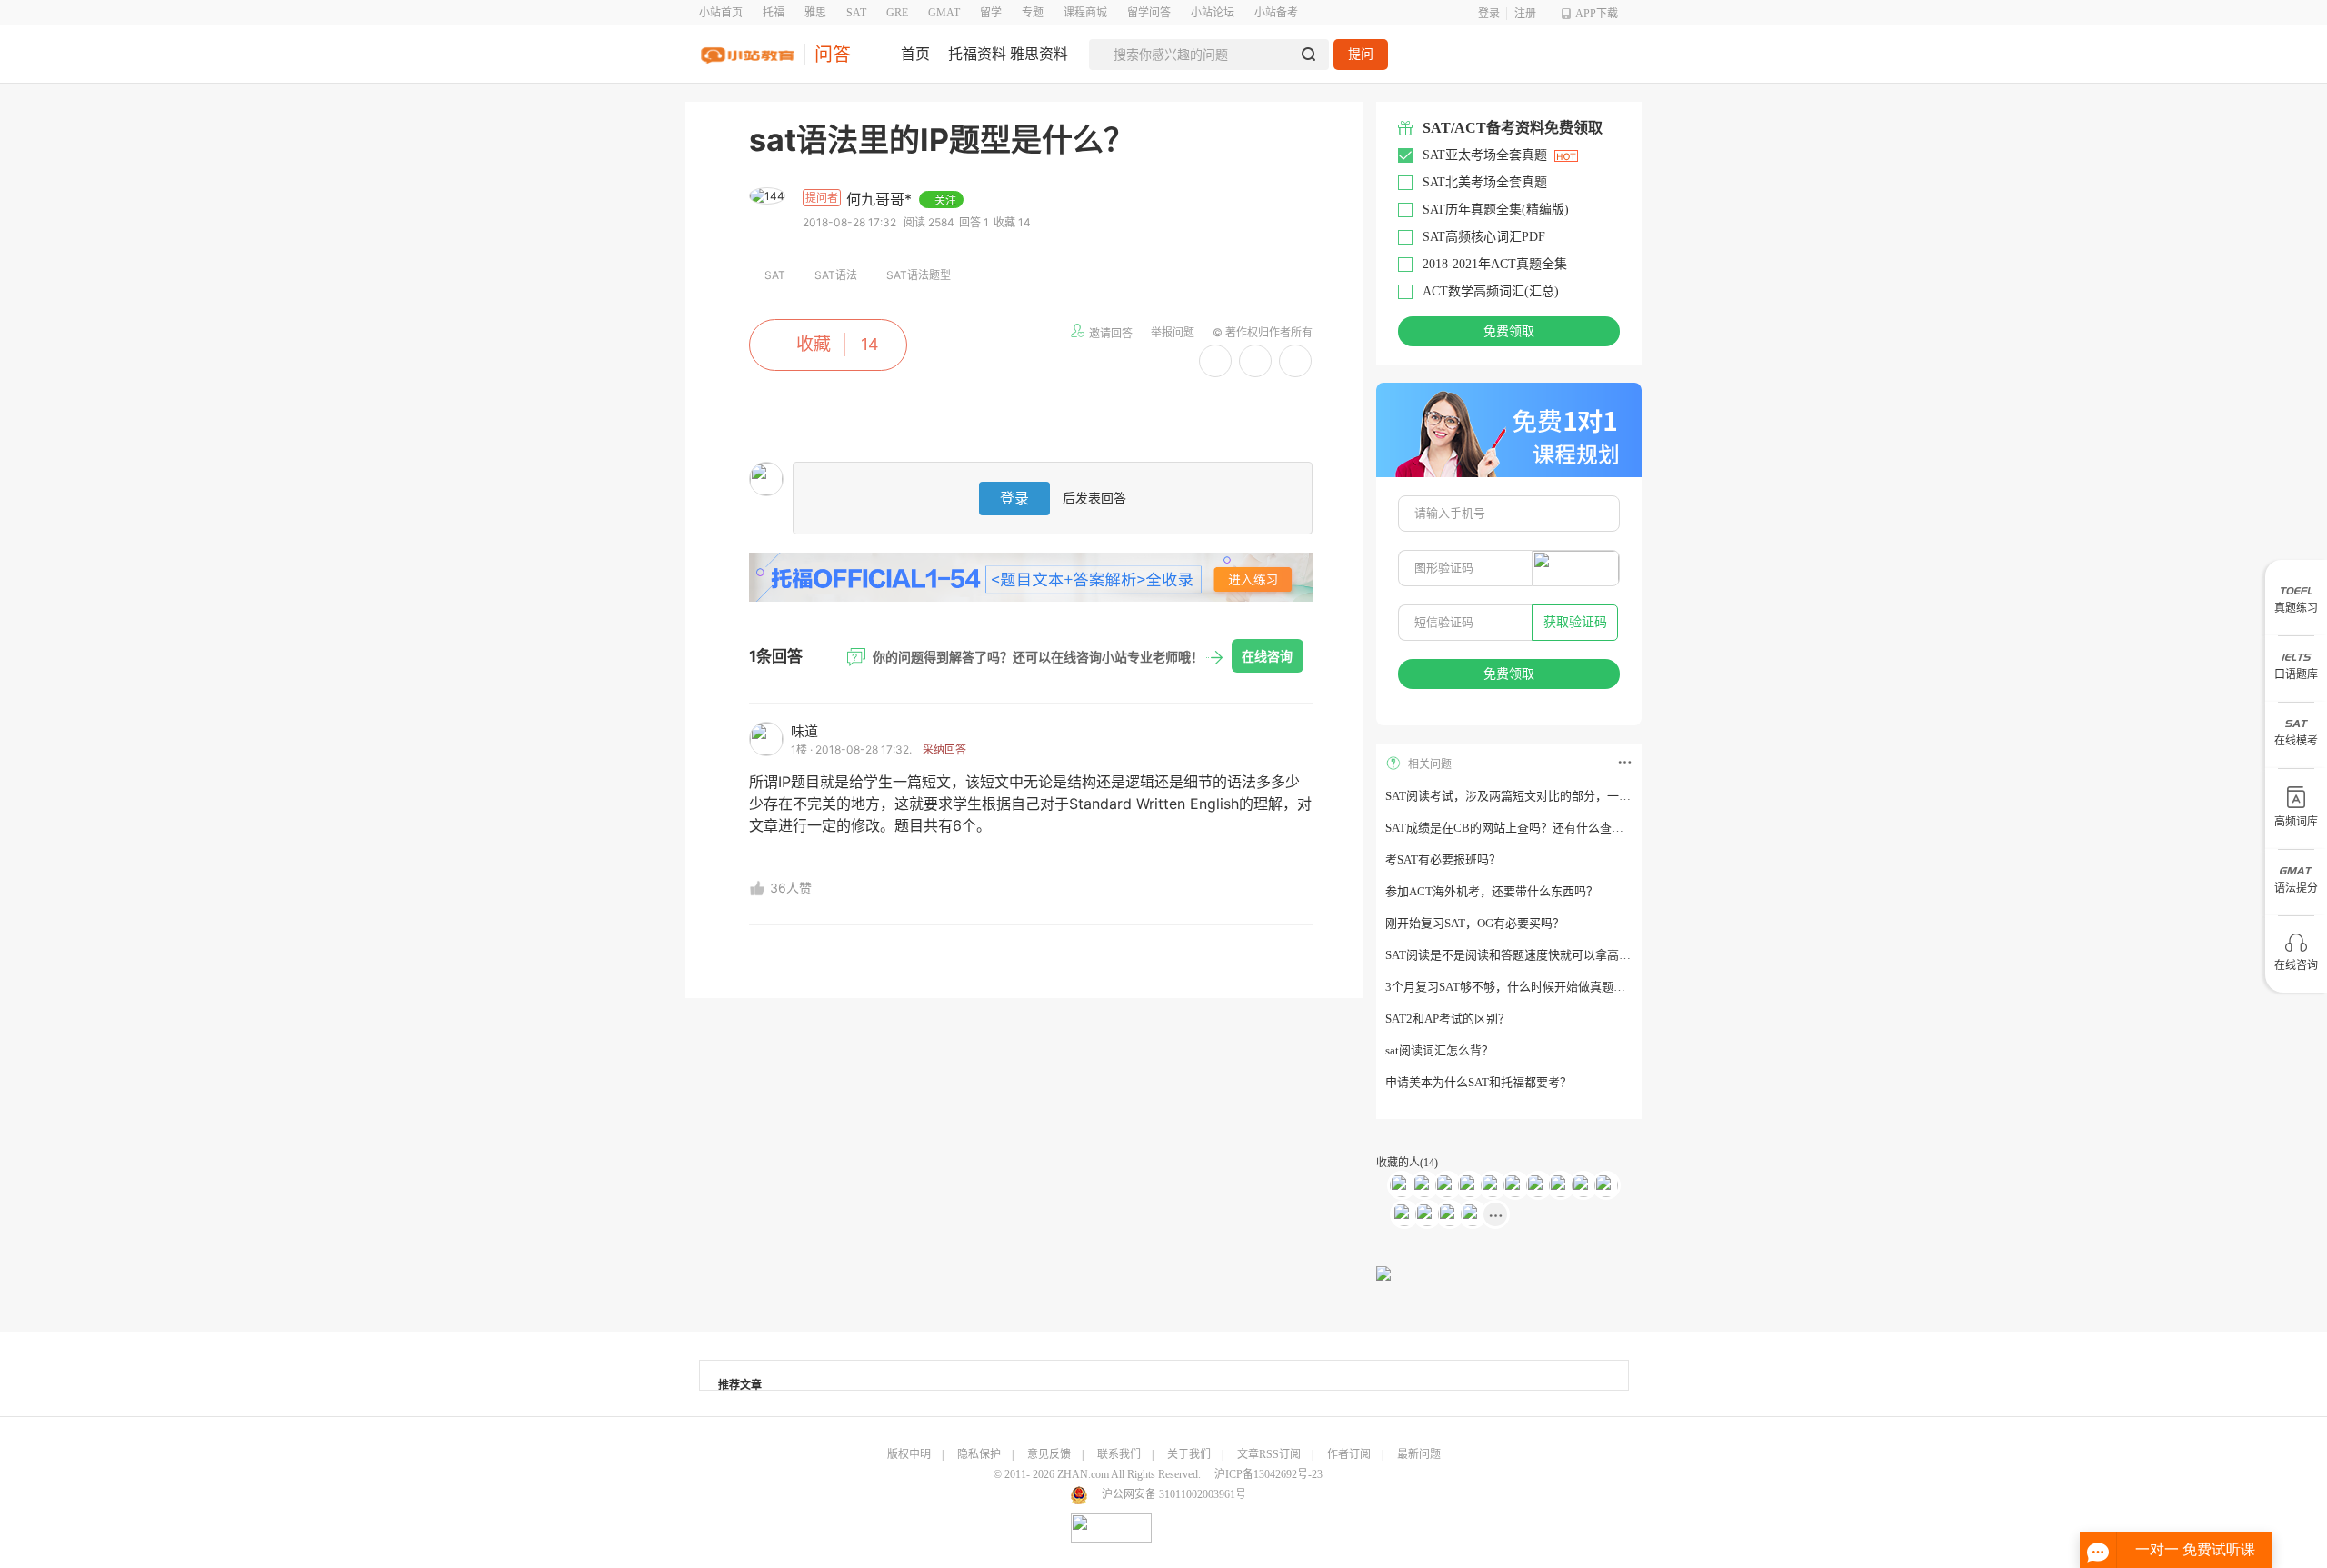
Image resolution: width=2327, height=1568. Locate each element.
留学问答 (1149, 13)
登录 (1489, 14)
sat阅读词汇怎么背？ (1439, 1050)
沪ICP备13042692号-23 (1268, 1474)
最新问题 (1419, 1454)
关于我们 (1189, 1454)
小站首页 (721, 13)
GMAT (944, 13)
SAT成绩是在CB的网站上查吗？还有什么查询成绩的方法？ (1540, 828)
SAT (856, 13)
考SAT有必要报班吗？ (1443, 859)
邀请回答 (1111, 333)
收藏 (814, 344)
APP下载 (1597, 14)
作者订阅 (1349, 1454)
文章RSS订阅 (1269, 1454)
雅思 (815, 13)
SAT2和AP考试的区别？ (1448, 1019)
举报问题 (1173, 332)
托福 (774, 13)
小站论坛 (1213, 13)
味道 (804, 731)
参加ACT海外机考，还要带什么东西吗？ (1492, 891)
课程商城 (1085, 13)
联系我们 (1119, 1454)
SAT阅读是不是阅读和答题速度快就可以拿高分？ (1514, 955)
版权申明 (909, 1454)
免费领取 (1509, 331)
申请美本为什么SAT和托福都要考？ (1478, 1082)
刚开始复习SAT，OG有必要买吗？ (1475, 923)
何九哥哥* (881, 199)
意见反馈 (1049, 1454)
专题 (1033, 13)
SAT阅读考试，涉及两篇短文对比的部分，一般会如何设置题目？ (1555, 796)
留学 (991, 13)
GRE (897, 13)
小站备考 (1276, 13)
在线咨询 (1267, 656)
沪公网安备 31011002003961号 (1174, 1494)
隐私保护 (979, 1454)
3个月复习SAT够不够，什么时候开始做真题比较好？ (1523, 987)
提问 (1361, 54)
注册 (1525, 14)
